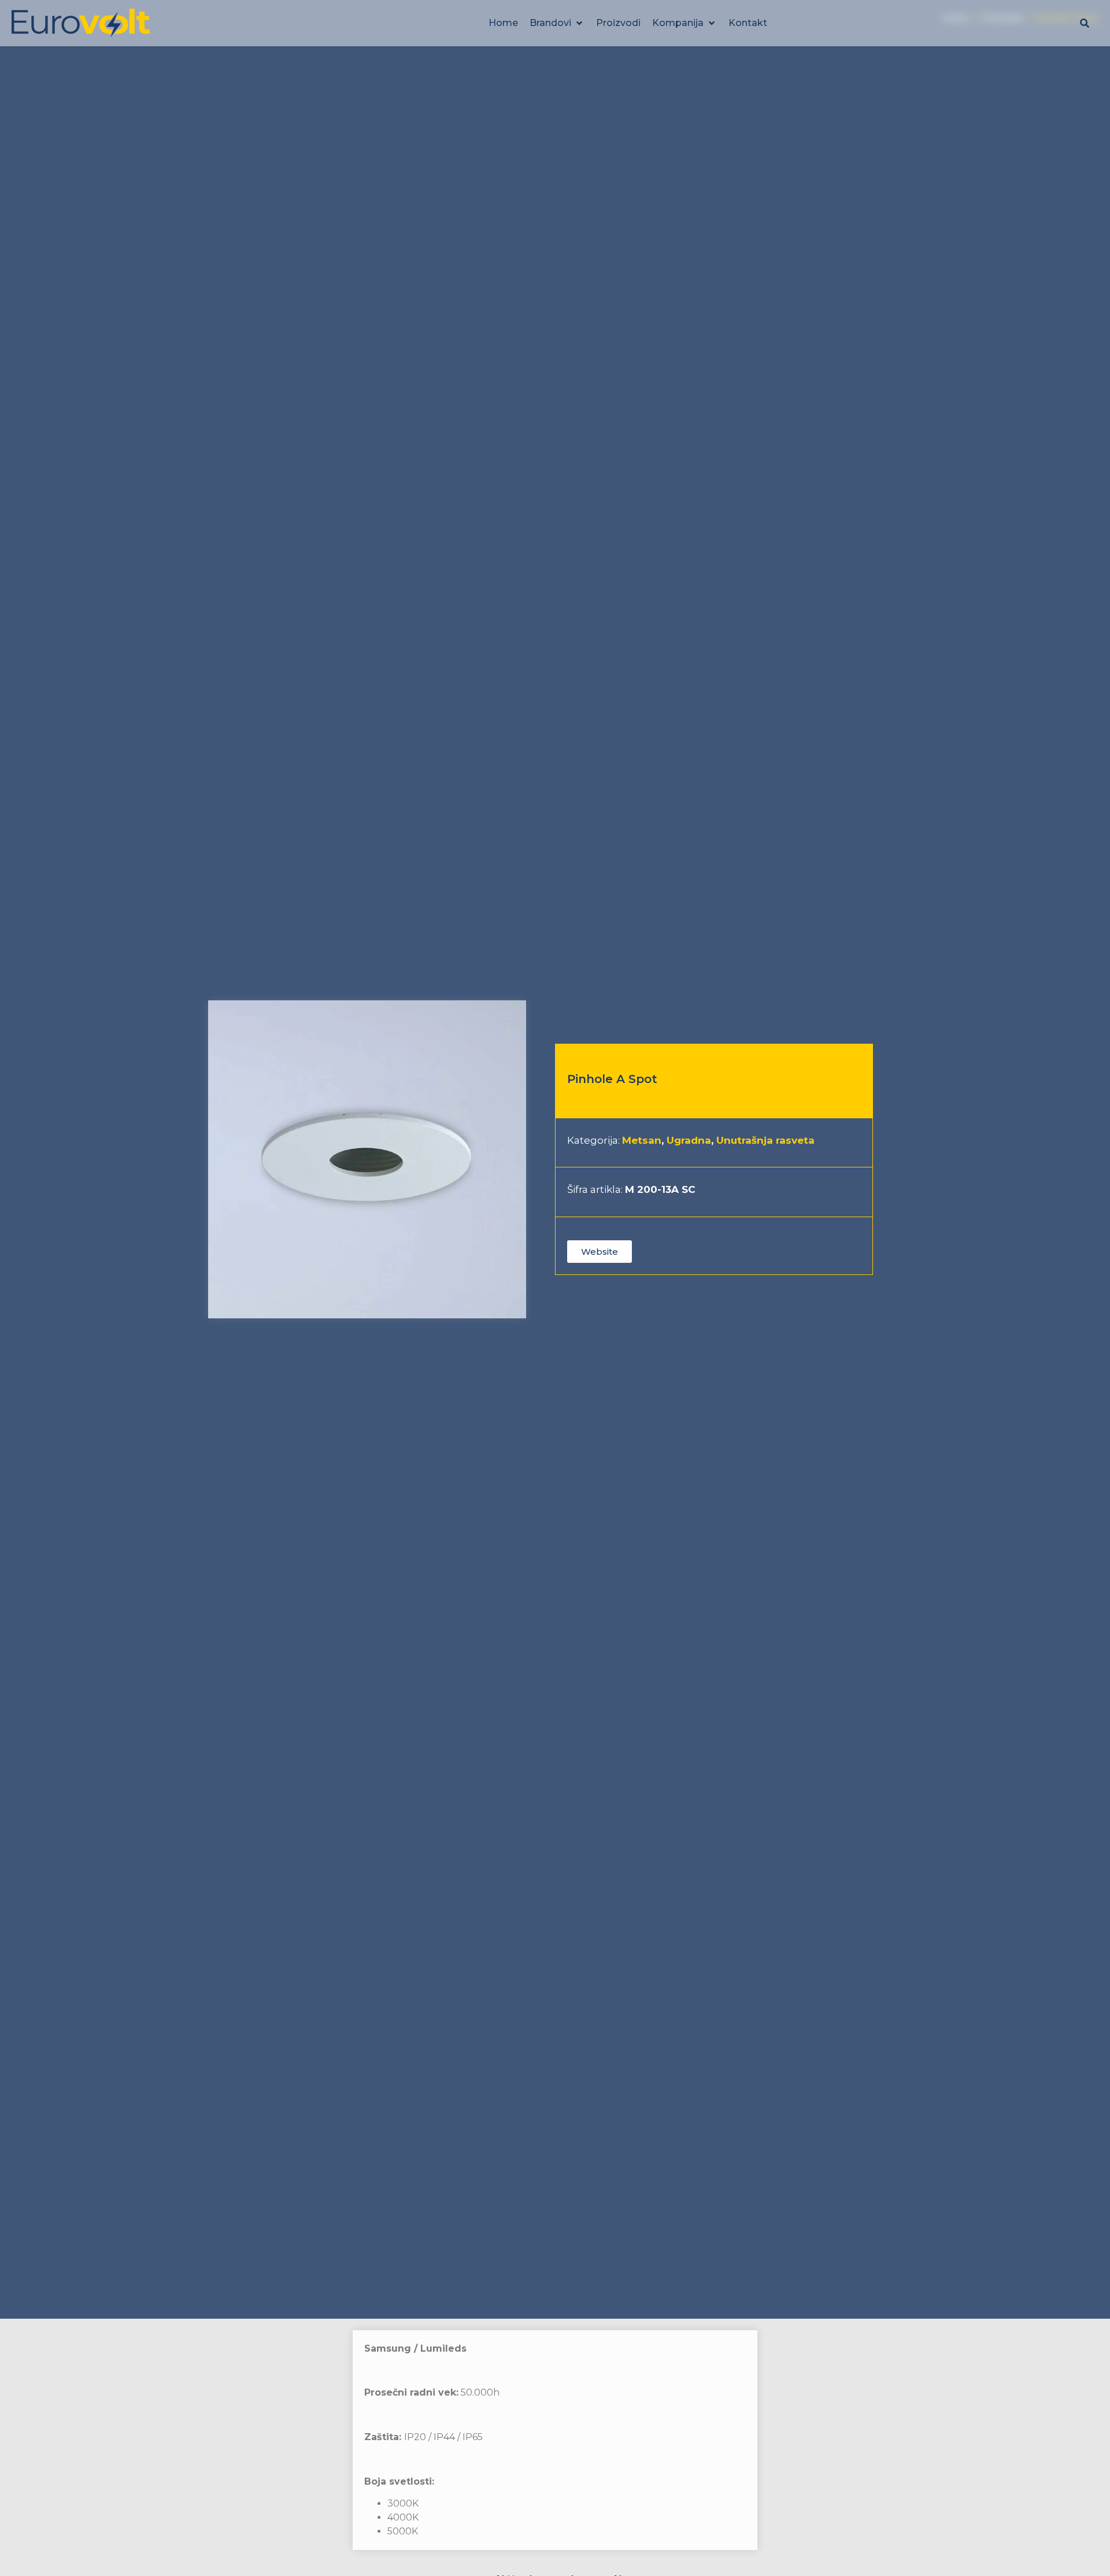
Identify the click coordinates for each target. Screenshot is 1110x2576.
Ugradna (689, 1140)
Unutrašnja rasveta (765, 1140)
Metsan (642, 1140)
